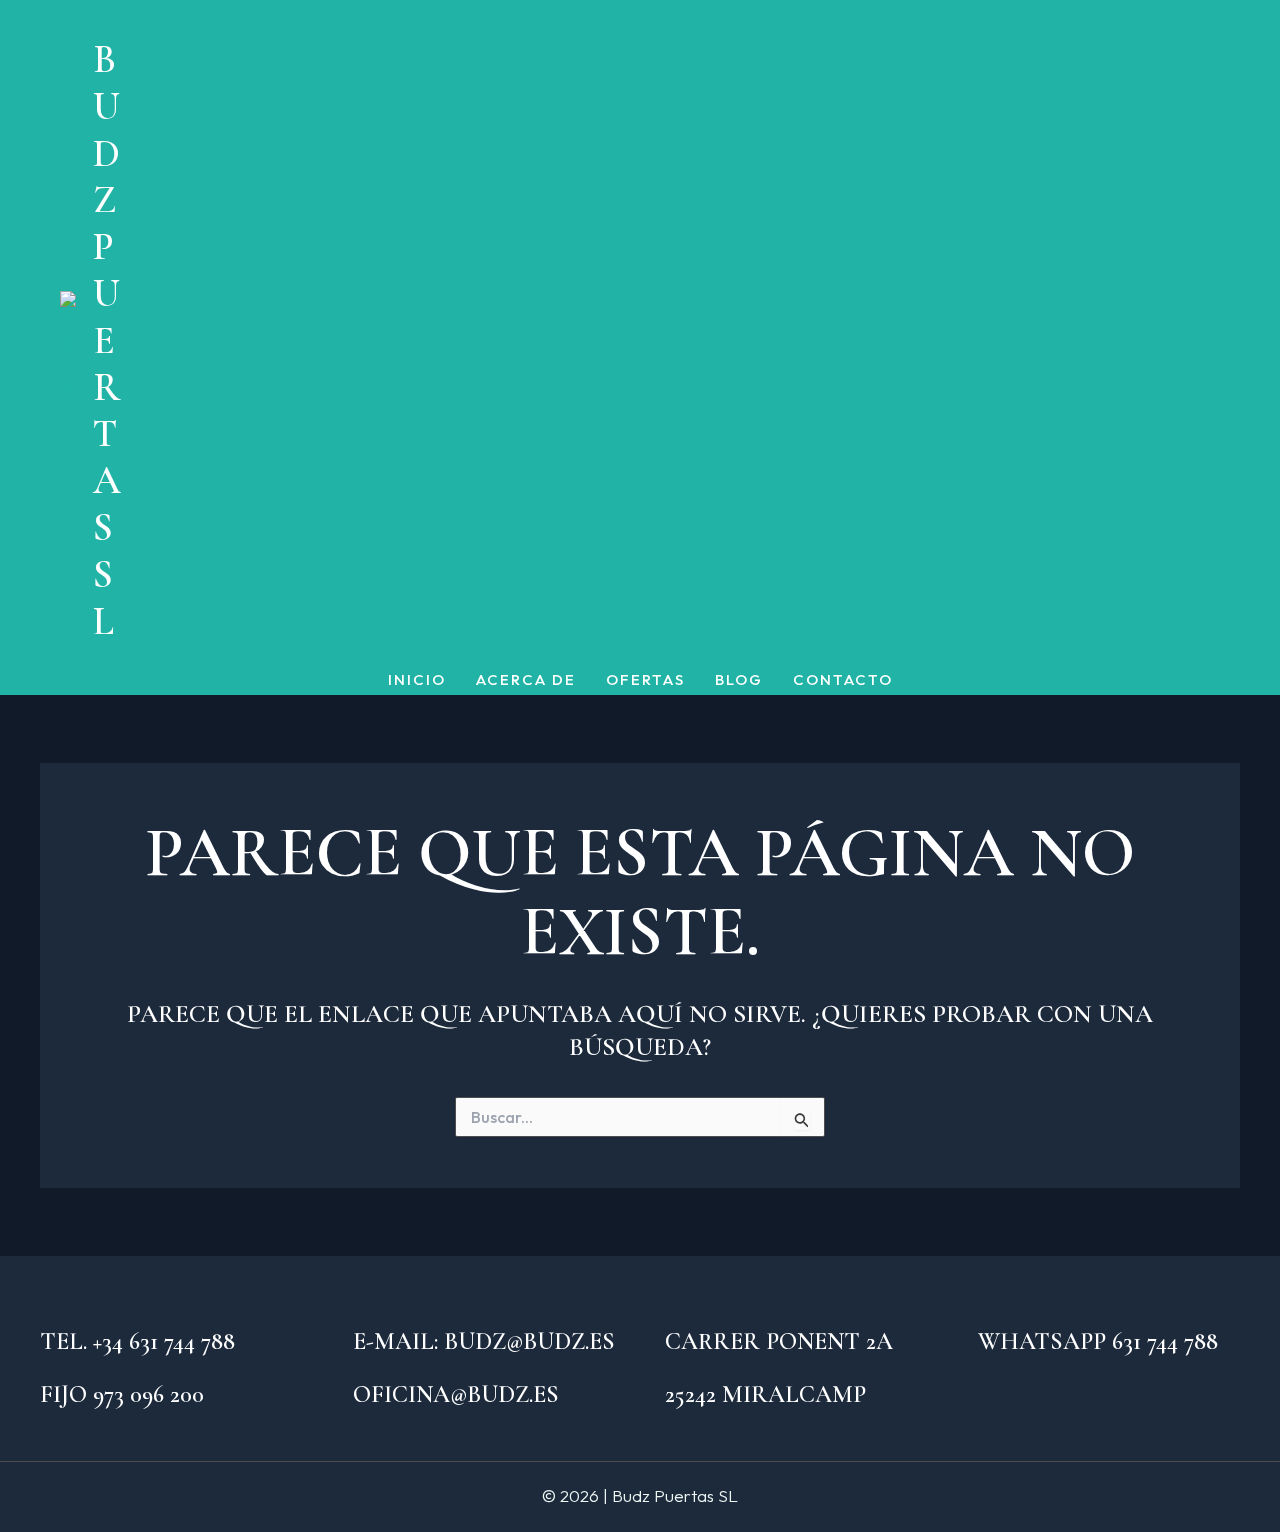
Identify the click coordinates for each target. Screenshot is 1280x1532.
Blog (739, 680)
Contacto (843, 680)
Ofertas (645, 680)
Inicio (417, 680)
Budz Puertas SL (107, 340)
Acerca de (526, 680)
